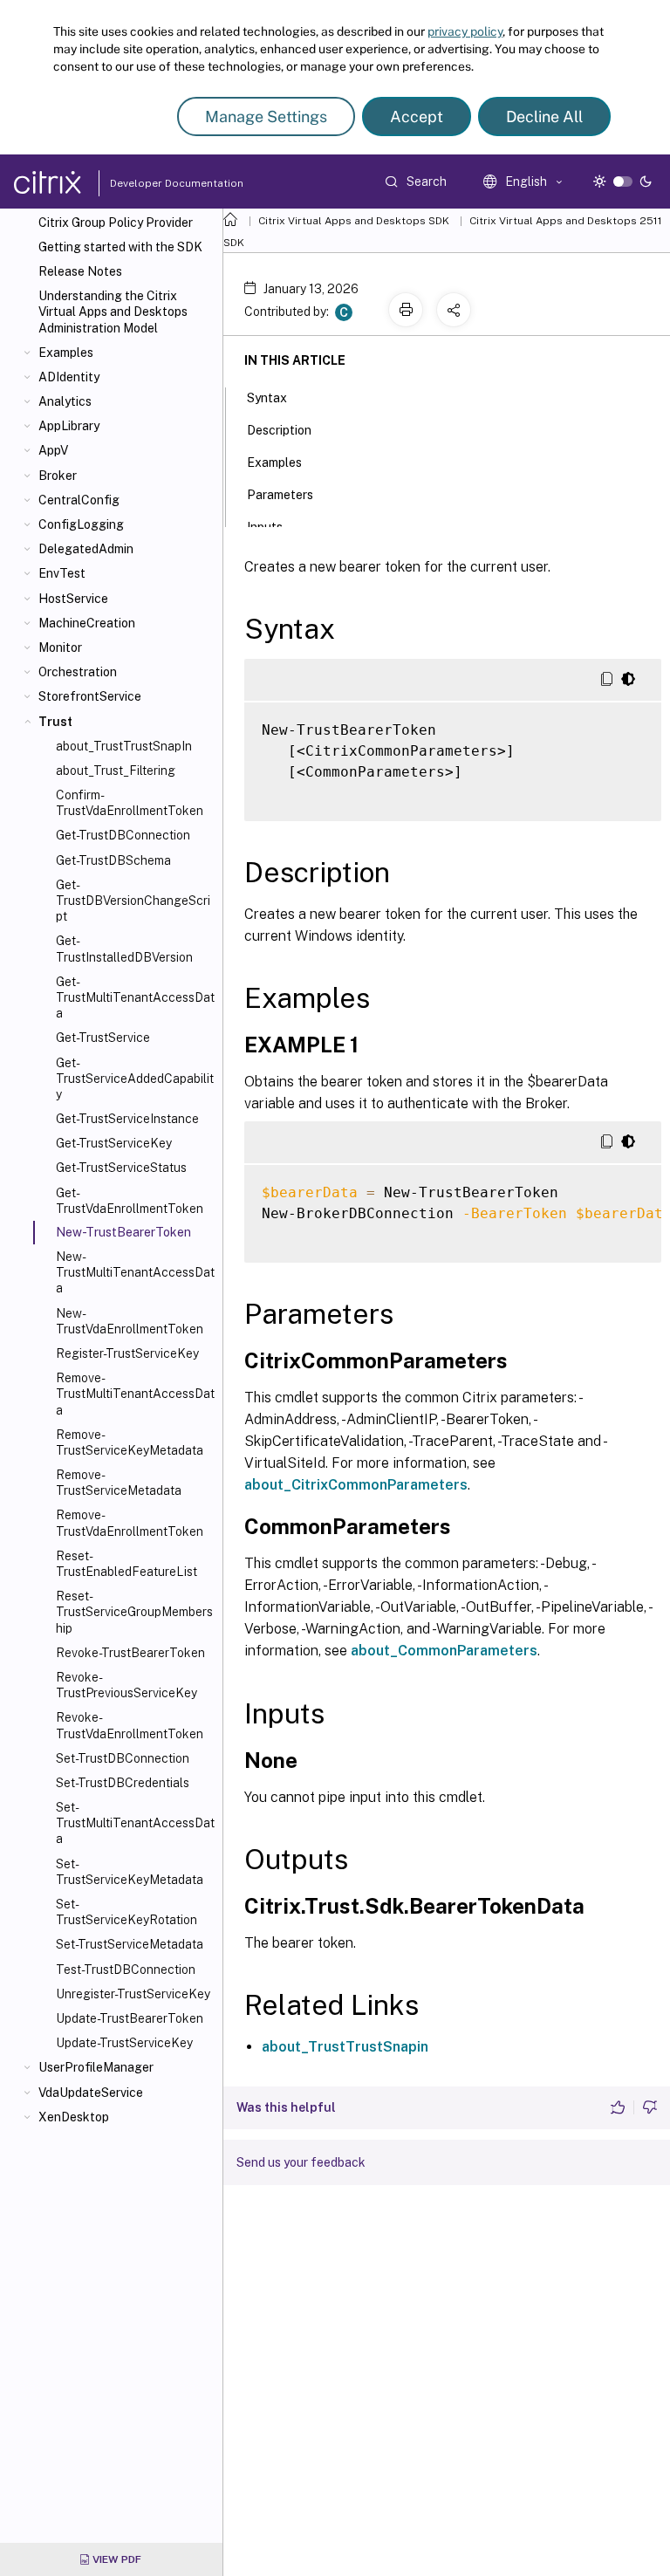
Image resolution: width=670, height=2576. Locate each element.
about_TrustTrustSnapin (345, 2047)
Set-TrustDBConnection (123, 1758)
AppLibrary (69, 426)
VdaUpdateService (91, 2093)
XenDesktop (74, 2117)
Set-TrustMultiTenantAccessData (135, 1823)
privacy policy (465, 31)
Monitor (60, 647)
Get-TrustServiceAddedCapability (135, 1079)
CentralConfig (79, 500)
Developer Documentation (149, 183)
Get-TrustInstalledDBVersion (124, 949)
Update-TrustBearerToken (130, 2018)
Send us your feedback (301, 2162)
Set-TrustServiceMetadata (130, 1944)
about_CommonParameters (444, 1651)
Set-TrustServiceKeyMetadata (130, 1872)
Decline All (544, 116)
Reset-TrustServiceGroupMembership (134, 1612)
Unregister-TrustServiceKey (133, 1994)
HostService (73, 599)
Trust (55, 722)
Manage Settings (266, 116)
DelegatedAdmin (86, 549)
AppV (53, 450)
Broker (58, 476)
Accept (417, 116)
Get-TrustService (103, 1038)
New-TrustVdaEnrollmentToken (130, 1321)
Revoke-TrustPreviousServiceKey (126, 1685)
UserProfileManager (96, 2067)
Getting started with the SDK (120, 247)
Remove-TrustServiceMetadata (119, 1483)
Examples (66, 353)
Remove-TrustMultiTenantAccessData (135, 1394)
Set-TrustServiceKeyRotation (126, 1912)
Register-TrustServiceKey (127, 1353)
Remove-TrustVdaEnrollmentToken (130, 1523)
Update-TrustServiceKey (124, 2043)
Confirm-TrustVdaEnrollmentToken (130, 803)
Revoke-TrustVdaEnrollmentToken (130, 1725)
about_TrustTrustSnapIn (124, 746)
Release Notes (80, 271)
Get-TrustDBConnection (123, 835)
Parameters (280, 495)
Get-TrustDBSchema (113, 860)
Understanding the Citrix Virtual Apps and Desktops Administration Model (113, 312)
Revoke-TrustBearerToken (130, 1653)
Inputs (265, 527)
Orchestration (78, 672)
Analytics (65, 401)
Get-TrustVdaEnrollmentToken (130, 1201)
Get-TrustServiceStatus (121, 1168)
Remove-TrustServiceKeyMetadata (130, 1442)
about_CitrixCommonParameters (356, 1485)
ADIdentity (69, 377)
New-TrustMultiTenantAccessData (135, 1272)
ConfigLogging (81, 524)
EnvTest (62, 573)
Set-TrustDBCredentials (123, 1783)
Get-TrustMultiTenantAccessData (135, 997)
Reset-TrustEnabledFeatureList (126, 1564)
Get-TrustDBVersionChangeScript (133, 901)
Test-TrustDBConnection (126, 1970)
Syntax (267, 398)
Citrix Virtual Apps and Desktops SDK (354, 221)
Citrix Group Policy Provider (116, 223)
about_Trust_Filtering (116, 771)
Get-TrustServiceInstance (127, 1119)
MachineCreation (87, 623)
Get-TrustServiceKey (114, 1143)
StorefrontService (90, 696)
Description (279, 430)
